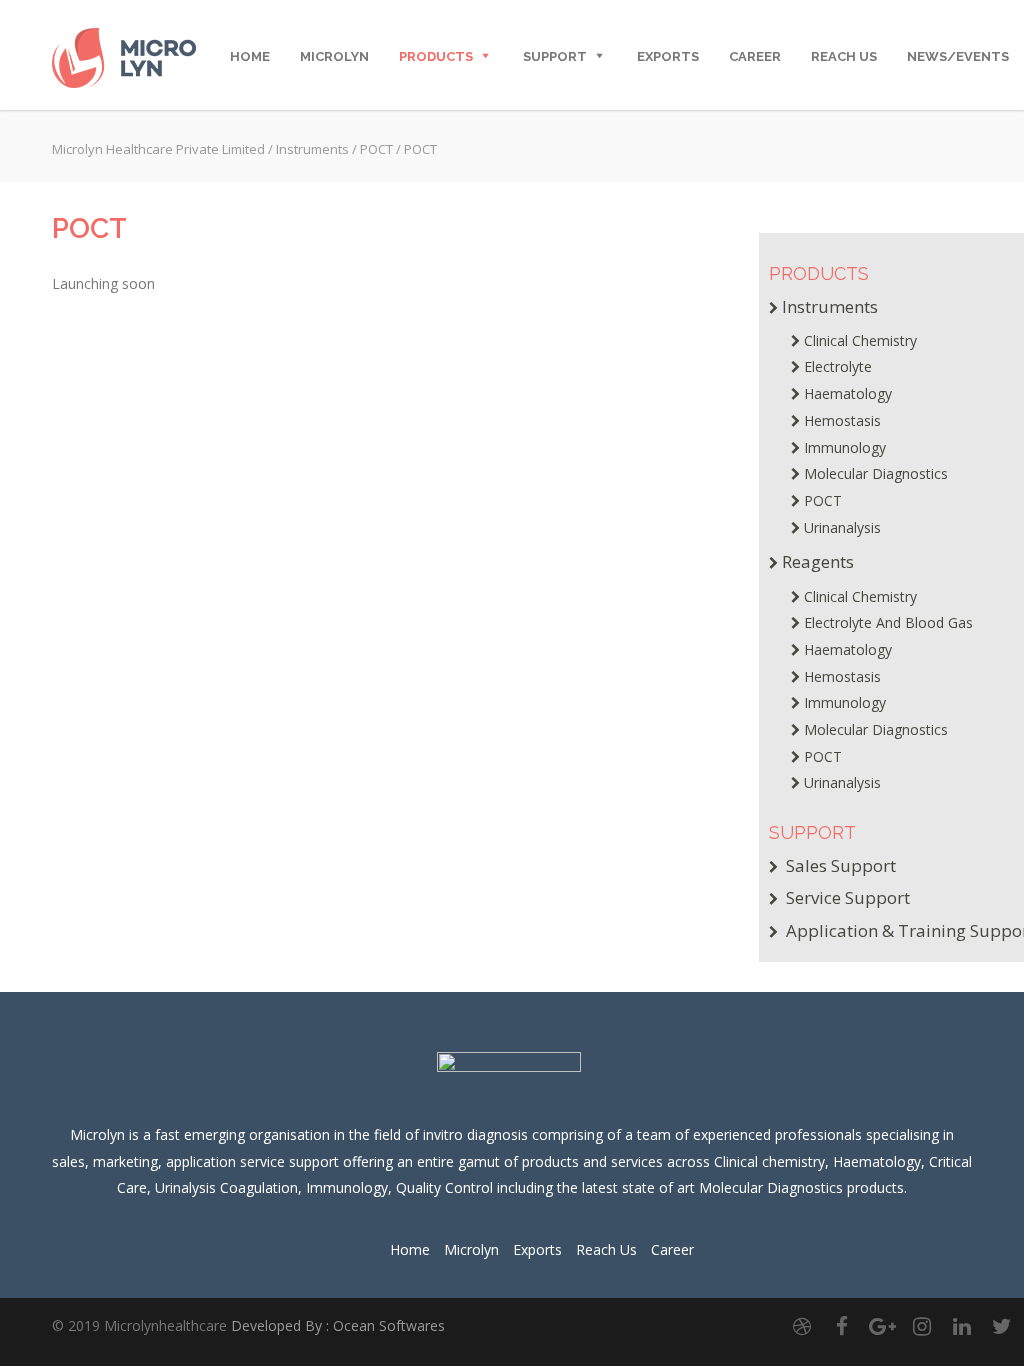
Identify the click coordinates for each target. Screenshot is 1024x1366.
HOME (250, 56)
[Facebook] (842, 1326)
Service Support (846, 897)
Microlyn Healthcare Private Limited (158, 149)
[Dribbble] (802, 1326)
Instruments (312, 149)
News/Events (958, 56)
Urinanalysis (842, 527)
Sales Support (839, 865)
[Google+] (882, 1326)
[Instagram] (922, 1326)
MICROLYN (334, 56)
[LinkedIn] (962, 1326)
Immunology (845, 447)
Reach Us (606, 1249)
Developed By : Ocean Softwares (338, 1325)
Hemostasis (842, 420)
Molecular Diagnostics (876, 473)
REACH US (844, 56)
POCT (376, 149)
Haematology (848, 393)
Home (410, 1249)
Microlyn (471, 1249)
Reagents (818, 561)
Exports (668, 56)
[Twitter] (1002, 1326)
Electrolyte (838, 366)
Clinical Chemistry (860, 340)
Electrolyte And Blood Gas (888, 622)
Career (755, 56)
